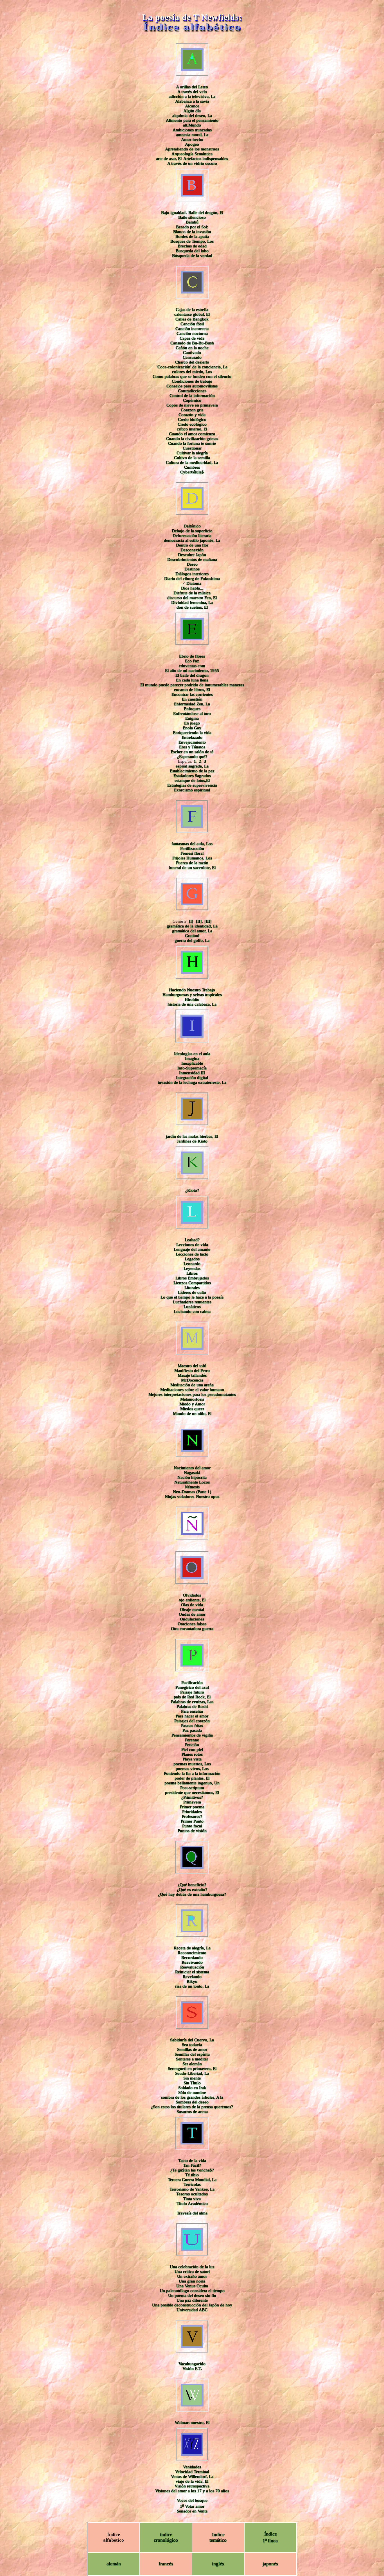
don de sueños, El (192, 607)
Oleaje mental (192, 1609)
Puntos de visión (192, 1831)
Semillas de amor (192, 2049)
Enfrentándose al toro (192, 714)
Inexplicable (192, 1063)
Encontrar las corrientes (192, 694)
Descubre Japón (192, 555)
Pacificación (192, 1683)
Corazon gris (192, 410)
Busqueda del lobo (192, 251)
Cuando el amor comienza (192, 434)
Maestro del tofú (192, 1366)
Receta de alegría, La (192, 1948)
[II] (199, 921)
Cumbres (192, 467)
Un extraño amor (192, 2276)
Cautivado (192, 353)
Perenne (192, 1740)
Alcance (192, 106)
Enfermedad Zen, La (192, 704)
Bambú (192, 222)
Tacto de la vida (192, 2160)
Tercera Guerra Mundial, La (192, 2180)
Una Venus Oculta (192, 2286)
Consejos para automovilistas (192, 386)
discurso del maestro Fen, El (192, 598)
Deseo (192, 564)
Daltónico (192, 526)
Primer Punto (192, 1821)
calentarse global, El (192, 314)
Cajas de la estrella (192, 310)
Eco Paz (192, 661)
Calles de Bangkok (192, 319)
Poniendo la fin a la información (192, 1773)
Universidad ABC (192, 2310)
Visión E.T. (192, 2369)
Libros (192, 1273)
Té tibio (192, 2175)
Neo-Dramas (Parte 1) (192, 1492)
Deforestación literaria (192, 536)
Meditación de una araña (192, 1385)
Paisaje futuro (192, 1692)
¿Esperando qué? (192, 757)
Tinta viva (192, 2199)
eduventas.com (192, 666)
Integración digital (192, 1078)
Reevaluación (192, 1967)
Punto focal (192, 1826)
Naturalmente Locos (192, 1482)
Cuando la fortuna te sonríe (192, 443)
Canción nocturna (192, 333)
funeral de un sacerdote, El (192, 868)
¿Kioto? (192, 1190)
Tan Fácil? (192, 2165)
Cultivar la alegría (192, 453)
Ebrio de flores (192, 656)
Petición (192, 1745)
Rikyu (192, 1981)
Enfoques (192, 709)
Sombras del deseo (192, 2102)
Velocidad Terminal (192, 2472)
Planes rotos (192, 1754)
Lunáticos (192, 1307)
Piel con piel (192, 1749)
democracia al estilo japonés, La (192, 540)
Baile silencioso (192, 217)
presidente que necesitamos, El (192, 1792)
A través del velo (192, 92)
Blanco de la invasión (192, 232)
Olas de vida (192, 1605)
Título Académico (192, 2204)
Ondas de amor (192, 1614)
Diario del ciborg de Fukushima (192, 579)
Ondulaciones (192, 1619)
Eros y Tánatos (192, 747)
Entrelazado (192, 737)
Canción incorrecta (192, 329)
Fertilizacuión (192, 848)
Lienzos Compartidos (192, 1283)
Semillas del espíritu (192, 2054)
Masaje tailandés (192, 1375)
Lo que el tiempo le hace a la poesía (192, 1297)
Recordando (192, 1958)
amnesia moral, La (192, 135)
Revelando (192, 1977)
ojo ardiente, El (192, 1600)
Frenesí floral (192, 853)
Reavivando (192, 1962)
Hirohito (192, 999)
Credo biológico (192, 419)
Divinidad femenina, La (192, 602)
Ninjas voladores (179, 1496)
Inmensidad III (192, 1073)
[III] (208, 921)
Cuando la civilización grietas (192, 439)
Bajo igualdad (173, 213)
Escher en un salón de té (192, 752)
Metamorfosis (192, 1399)
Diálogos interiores (192, 574)
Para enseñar (192, 1711)
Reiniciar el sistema (192, 1972)
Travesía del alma (192, 2213)
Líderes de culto (192, 1292)
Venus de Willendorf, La (192, 2476)
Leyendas (192, 1268)
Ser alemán (192, 2064)
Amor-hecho (192, 139)
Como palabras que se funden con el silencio (192, 376)
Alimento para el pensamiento (192, 120)
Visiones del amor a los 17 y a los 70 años (192, 2491)
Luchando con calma (192, 1311)
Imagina (192, 1058)
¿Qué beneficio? (192, 1885)
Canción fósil (192, 324)
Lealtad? (192, 1240)
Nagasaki (192, 1473)
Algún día (192, 111)
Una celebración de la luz (192, 2267)
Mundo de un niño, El (192, 1414)
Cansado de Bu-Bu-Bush (192, 343)
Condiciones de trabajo (192, 381)
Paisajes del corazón (192, 1721)
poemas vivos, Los (192, 1769)
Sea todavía (192, 2045)
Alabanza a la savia (192, 101)
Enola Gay (192, 728)
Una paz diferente (192, 2300)
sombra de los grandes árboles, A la (192, 2097)
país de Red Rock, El (192, 1697)
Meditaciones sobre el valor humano (192, 1390)
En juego (192, 723)
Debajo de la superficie (192, 531)
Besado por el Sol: (192, 227)
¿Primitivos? (192, 1797)
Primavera (192, 1802)
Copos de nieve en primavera (192, 405)
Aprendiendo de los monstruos (192, 149)
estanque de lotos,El (192, 780)
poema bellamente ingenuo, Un (192, 1783)
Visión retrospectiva (192, 2486)
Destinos (192, 569)
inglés (218, 2564)
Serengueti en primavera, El (192, 2069)
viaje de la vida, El (192, 2481)
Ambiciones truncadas (192, 130)
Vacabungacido (192, 2364)
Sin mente (192, 2078)
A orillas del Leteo (192, 87)
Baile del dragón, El (206, 213)
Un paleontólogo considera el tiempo (192, 2291)
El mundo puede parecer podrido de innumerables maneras (192, 685)
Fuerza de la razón (192, 863)
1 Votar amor (192, 2506)
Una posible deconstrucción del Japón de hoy (192, 2305)
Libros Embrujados (192, 1278)
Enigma (192, 718)
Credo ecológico (192, 424)
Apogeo (192, 144)
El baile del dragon (192, 675)
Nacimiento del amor (192, 1468)
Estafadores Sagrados (192, 776)
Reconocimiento (192, 1953)
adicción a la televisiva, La (192, 96)
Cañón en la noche (192, 348)
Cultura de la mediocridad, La (192, 462)
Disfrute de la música (192, 593)
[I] (191, 921)
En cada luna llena (192, 680)
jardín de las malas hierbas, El (192, 1136)
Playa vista (192, 1759)
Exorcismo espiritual (192, 790)
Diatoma (194, 583)
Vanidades (192, 2467)
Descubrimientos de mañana (192, 559)
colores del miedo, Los (192, 372)
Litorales (192, 1288)
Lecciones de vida (192, 1245)
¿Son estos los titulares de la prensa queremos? (192, 2107)
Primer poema (192, 1807)
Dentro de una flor (192, 545)
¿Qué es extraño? (192, 1889)
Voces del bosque (192, 2500)
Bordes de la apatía (192, 236)
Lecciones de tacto (192, 1254)
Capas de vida (192, 338)
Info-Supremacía (192, 1068)
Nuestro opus (208, 1496)
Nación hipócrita (192, 1477)
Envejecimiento (192, 742)
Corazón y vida (192, 415)
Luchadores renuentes (192, 1302)
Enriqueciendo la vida (192, 733)
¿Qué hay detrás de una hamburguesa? (192, 1894)
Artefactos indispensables (206, 159)
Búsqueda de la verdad (192, 256)
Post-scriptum (192, 1788)
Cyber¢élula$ (192, 472)
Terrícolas (192, 2184)
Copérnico (192, 400)
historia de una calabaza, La (192, 1004)
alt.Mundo (192, 125)
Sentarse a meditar (192, 2059)
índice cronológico (166, 2537)
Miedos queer (192, 1409)
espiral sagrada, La (192, 766)
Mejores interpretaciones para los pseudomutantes (192, 1394)
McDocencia (192, 1380)
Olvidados (192, 1595)
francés (166, 2564)
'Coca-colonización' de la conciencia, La (192, 367)
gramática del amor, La (192, 931)
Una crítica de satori (192, 2272)
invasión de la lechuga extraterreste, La (192, 1082)
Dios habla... (192, 588)
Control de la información (192, 396)
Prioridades (192, 1812)
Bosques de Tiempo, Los (192, 241)
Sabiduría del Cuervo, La (192, 2040)
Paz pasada (192, 1730)
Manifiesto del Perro (192, 1371)
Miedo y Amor (192, 1404)
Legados (192, 1259)
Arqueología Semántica (192, 154)
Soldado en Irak (192, 2088)
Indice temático (218, 2537)
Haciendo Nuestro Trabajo (192, 990)
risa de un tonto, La (192, 1986)
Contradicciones (192, 391)
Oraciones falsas (192, 1624)
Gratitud (192, 936)
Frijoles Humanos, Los (192, 858)
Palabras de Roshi (192, 1706)
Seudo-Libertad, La (192, 2073)
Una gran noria (192, 2281)
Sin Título (192, 2083)
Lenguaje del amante (192, 1249)
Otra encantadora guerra (192, 1629)
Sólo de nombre (192, 2092)
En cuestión (192, 699)
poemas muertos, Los (192, 1764)
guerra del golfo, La (192, 940)
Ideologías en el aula (192, 1054)
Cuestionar (192, 448)
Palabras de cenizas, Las (192, 1702)
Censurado (192, 357)
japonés (270, 2564)
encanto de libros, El (192, 690)
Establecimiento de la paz (192, 771)
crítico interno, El (192, 429)
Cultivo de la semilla (192, 458)
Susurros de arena (192, 2112)
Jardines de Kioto (192, 1141)
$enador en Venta (192, 2511)
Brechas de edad (192, 246)
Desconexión (192, 550)
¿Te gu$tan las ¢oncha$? (192, 2170)
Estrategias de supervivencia (192, 785)
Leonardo (192, 1264)
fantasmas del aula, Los (192, 844)
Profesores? (192, 1816)
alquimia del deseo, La (192, 116)
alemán (114, 2564)
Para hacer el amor (192, 1716)
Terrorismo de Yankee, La (192, 2189)
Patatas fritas (192, 1726)
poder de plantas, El (192, 1778)
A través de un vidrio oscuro (192, 163)
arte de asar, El (169, 159)
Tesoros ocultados (192, 2194)
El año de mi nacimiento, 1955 (192, 670)
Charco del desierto (192, 362)
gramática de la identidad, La (192, 926)
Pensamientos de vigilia (192, 1735)
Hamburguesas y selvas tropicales (192, 995)
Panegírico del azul (192, 1687)
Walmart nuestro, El (192, 2423)
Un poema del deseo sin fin (192, 2295)
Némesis (192, 1487)
